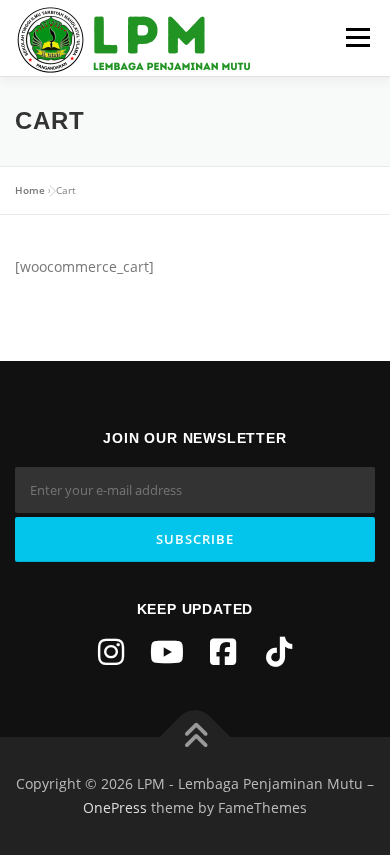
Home (30, 190)
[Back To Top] (195, 737)
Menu (357, 37)
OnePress (115, 807)
